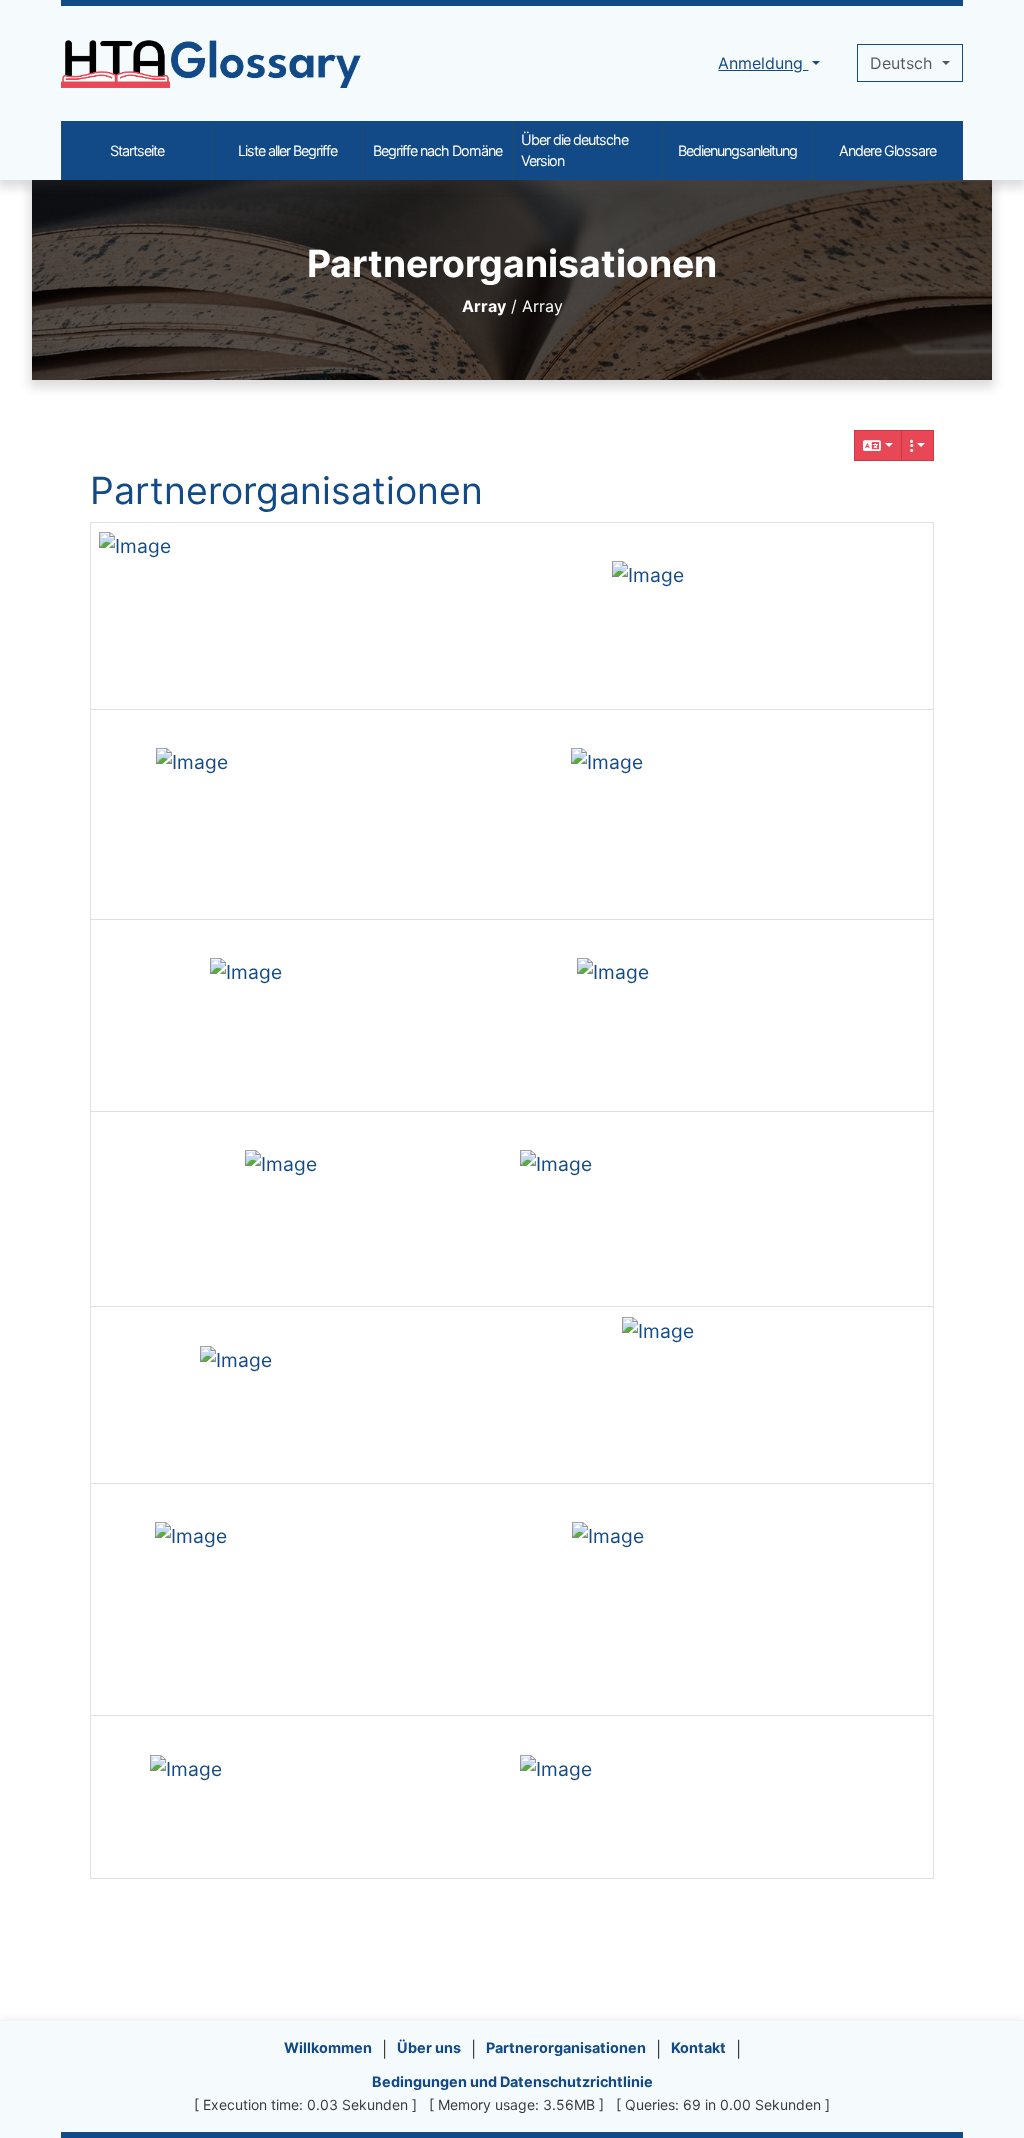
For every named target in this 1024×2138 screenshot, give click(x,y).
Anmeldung (763, 63)
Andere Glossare (887, 150)
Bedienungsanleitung (737, 150)
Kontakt (698, 2047)
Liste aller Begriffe (287, 150)
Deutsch (903, 63)
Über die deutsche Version (574, 150)
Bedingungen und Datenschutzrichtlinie (512, 2081)
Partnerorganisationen (286, 490)
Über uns (429, 2047)
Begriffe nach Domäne (437, 150)
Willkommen (328, 2047)
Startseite (137, 150)
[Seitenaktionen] (918, 445)
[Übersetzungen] (878, 445)
